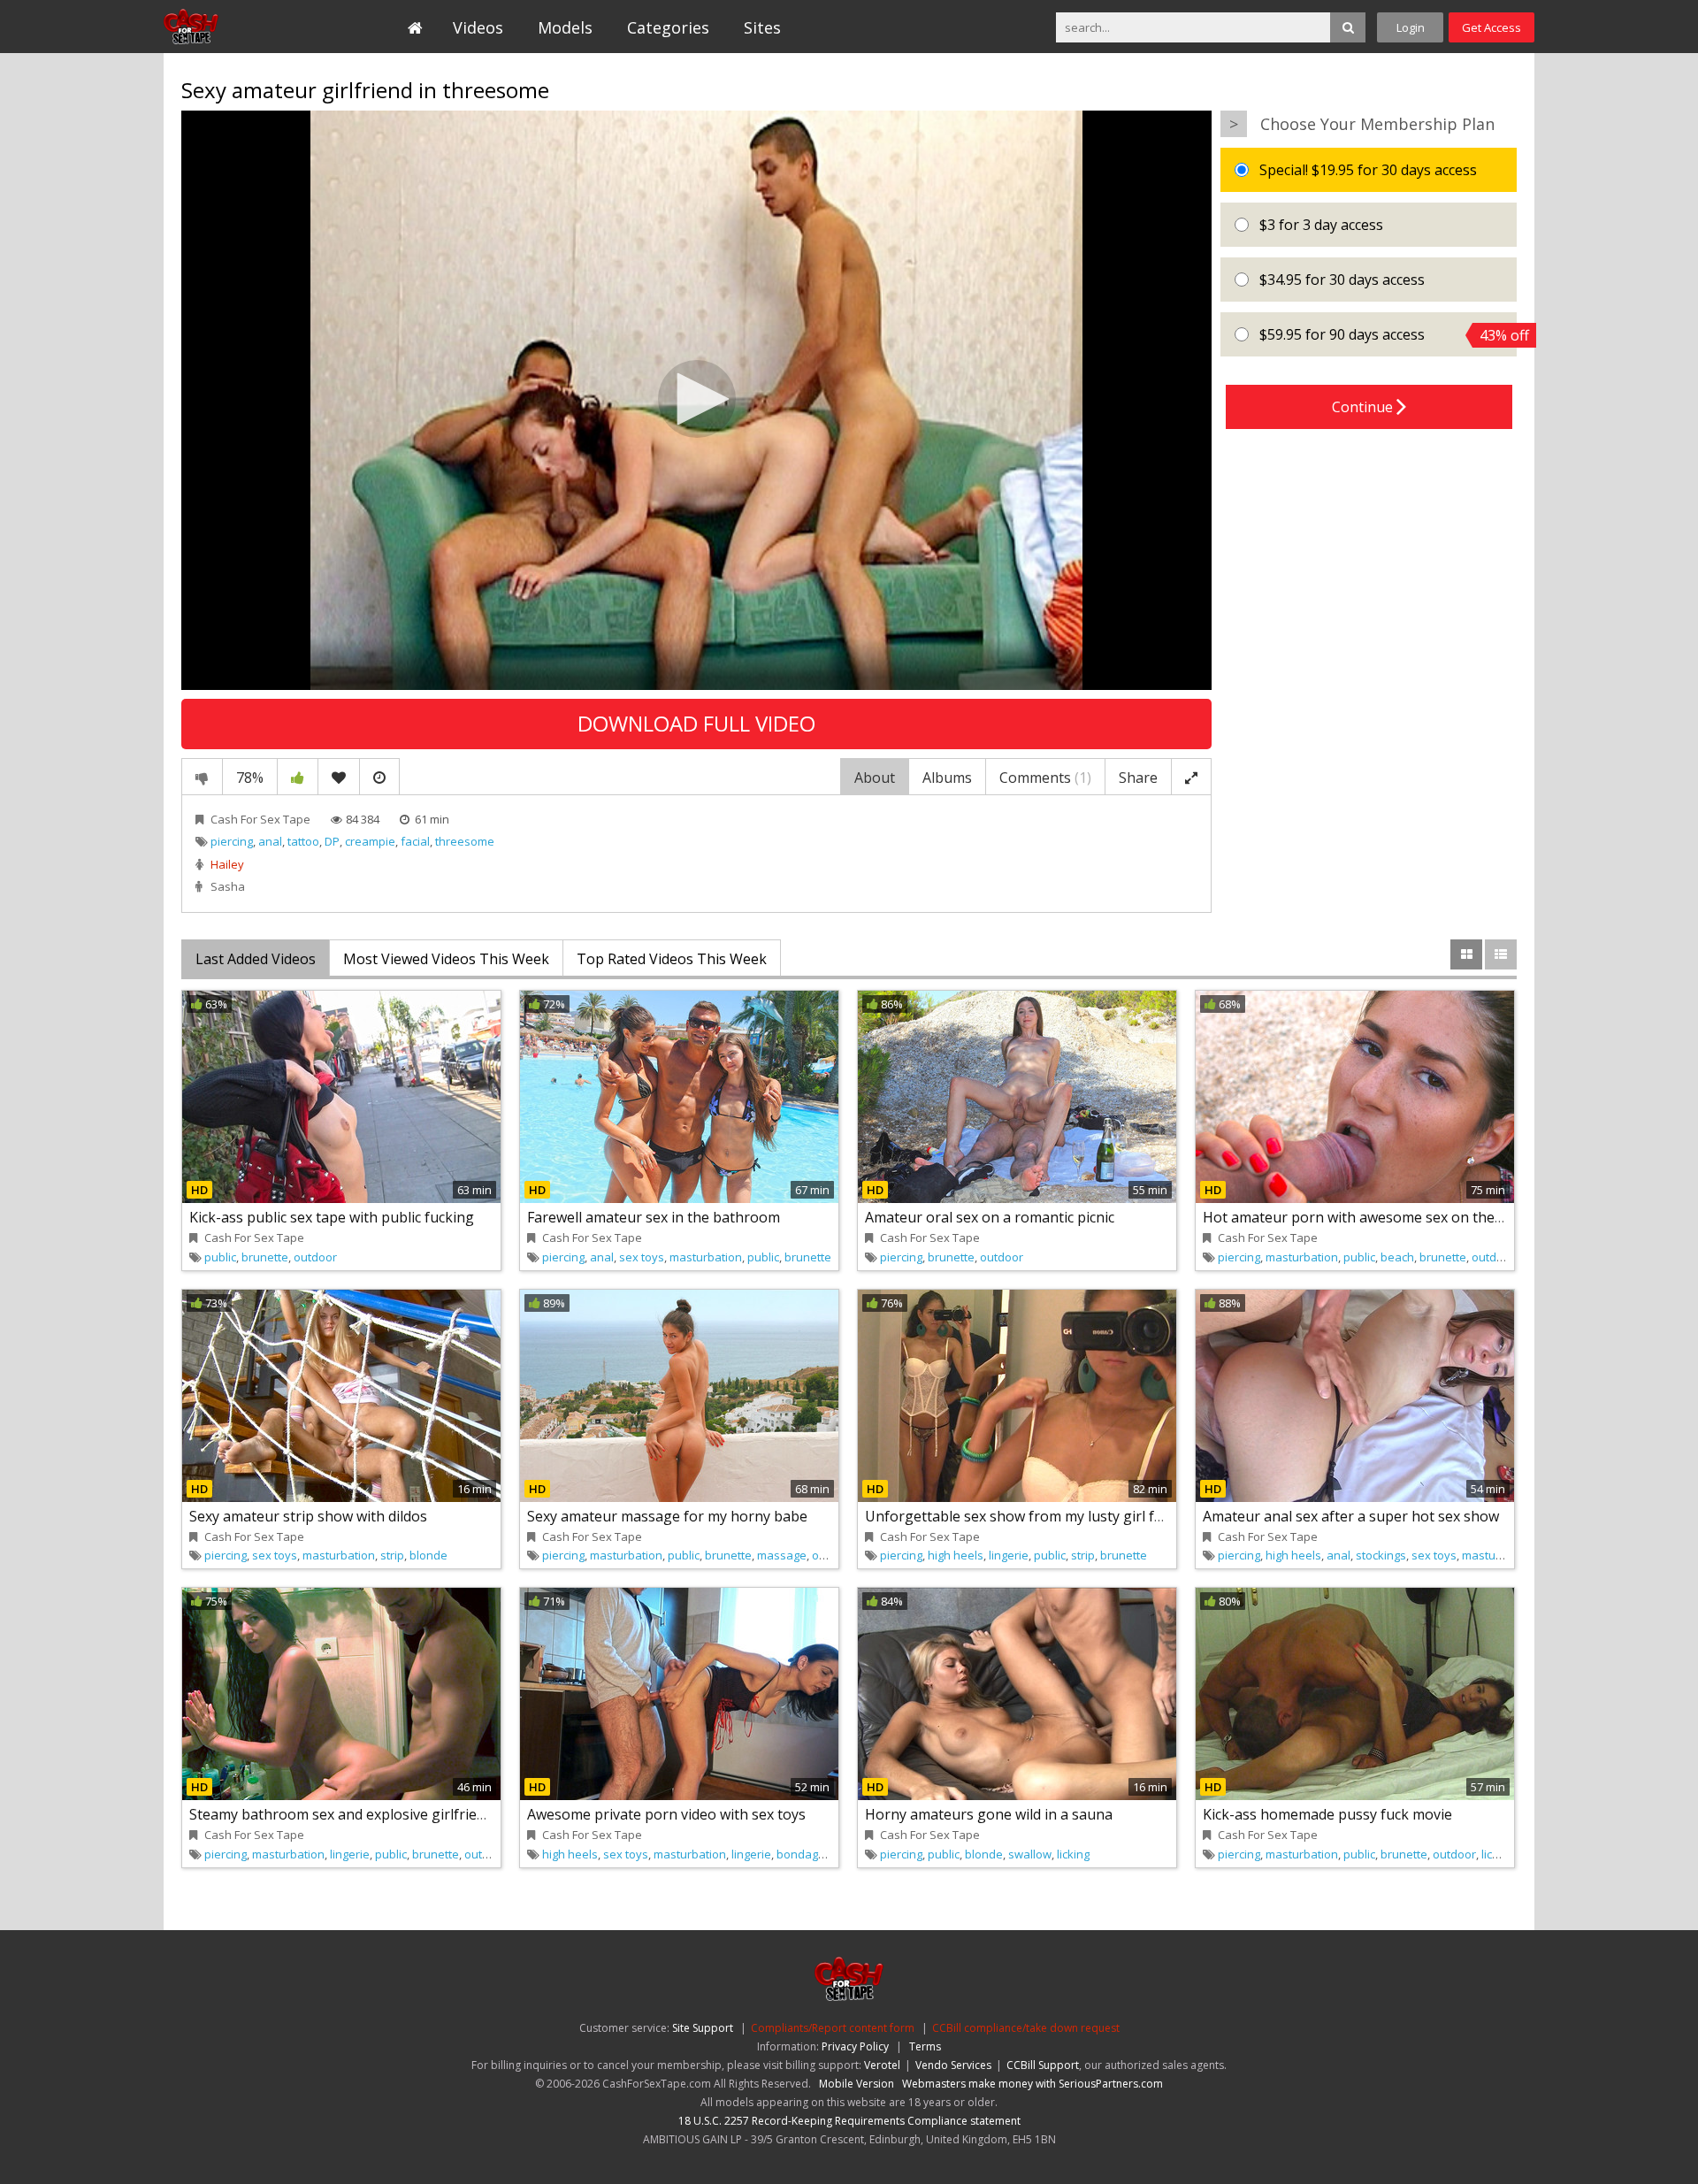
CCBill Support (1043, 2065)
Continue (1364, 407)
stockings (1381, 1555)
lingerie (1009, 1555)
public (220, 1257)
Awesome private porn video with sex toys (666, 1814)
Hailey (227, 864)
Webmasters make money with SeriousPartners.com (1033, 2084)
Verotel (882, 2065)
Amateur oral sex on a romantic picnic (990, 1217)
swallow (1030, 1854)
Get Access (1491, 27)
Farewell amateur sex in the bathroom (654, 1217)
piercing (232, 841)
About (875, 778)
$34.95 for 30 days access (1340, 280)
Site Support (703, 2028)
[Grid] (1466, 954)
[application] (696, 400)
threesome (465, 841)
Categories (668, 27)
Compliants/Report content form (833, 2028)
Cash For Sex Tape (260, 819)
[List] (1501, 954)
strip (392, 1555)
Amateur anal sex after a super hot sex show (1351, 1516)
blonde (428, 1555)
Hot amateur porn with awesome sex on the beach (1370, 1217)
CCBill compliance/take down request (1026, 2028)
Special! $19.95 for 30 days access (1366, 170)
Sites (762, 27)
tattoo (303, 841)
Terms (925, 2046)
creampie (370, 841)
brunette (265, 1257)
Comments (1045, 778)
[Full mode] (1191, 777)
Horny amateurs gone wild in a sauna (989, 1814)
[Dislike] (202, 777)
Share (1138, 778)
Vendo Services (953, 2065)
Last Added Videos (256, 959)
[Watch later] (379, 777)
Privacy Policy (855, 2046)
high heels (956, 1555)
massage (782, 1555)
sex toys (642, 1257)
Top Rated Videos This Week (672, 959)
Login (1411, 27)
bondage (801, 1854)
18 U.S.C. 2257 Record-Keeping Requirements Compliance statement (849, 2121)
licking (1073, 1854)
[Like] (298, 777)
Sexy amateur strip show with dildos (308, 1516)
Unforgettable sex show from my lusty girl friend (1027, 1516)
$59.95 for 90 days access (1386, 335)
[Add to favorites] (339, 777)
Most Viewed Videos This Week (446, 959)
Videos (478, 27)
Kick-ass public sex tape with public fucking (332, 1217)
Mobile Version (857, 2084)
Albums (947, 778)
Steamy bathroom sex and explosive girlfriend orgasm (369, 1814)
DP (332, 841)
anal (270, 841)
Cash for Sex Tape (245, 27)
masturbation (706, 1257)
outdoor (315, 1257)
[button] (697, 399)
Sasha (228, 886)
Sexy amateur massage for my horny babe (667, 1516)
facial (415, 841)
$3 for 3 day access (1319, 225)
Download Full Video (696, 723)
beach (1397, 1257)
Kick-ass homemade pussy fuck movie (1327, 1814)
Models (565, 27)
